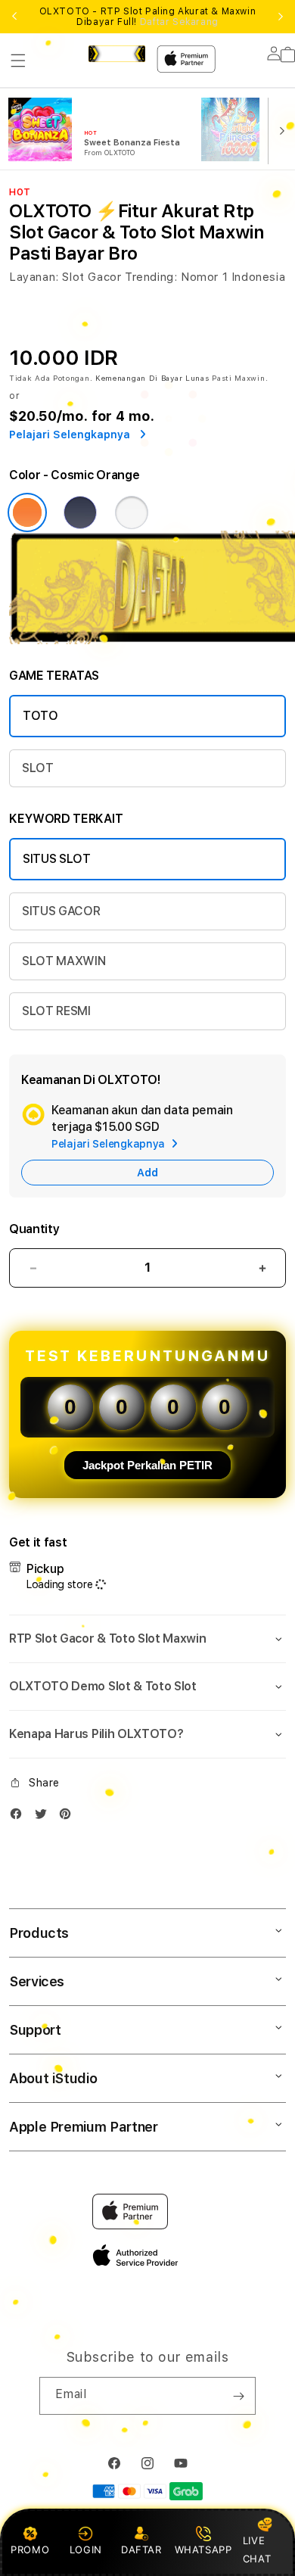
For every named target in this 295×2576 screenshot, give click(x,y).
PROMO (30, 2550)
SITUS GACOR (61, 911)
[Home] (117, 54)
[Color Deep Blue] (80, 512)
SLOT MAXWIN (64, 961)
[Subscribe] (238, 2396)
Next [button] (281, 17)
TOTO (40, 716)
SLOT (38, 768)
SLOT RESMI (56, 1011)
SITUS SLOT (57, 859)
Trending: (151, 277)
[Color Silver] (132, 512)
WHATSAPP (203, 2550)
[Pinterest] (69, 1817)
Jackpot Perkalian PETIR (147, 1465)
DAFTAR (141, 2550)
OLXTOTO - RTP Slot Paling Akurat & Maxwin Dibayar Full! (148, 17)
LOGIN (86, 2550)
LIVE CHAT (257, 2549)
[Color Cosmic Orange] (27, 512)
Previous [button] (14, 17)
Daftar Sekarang (179, 22)
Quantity (34, 1229)
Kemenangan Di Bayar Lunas (152, 378)
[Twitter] (45, 1817)
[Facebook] (20, 1817)
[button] (18, 61)
